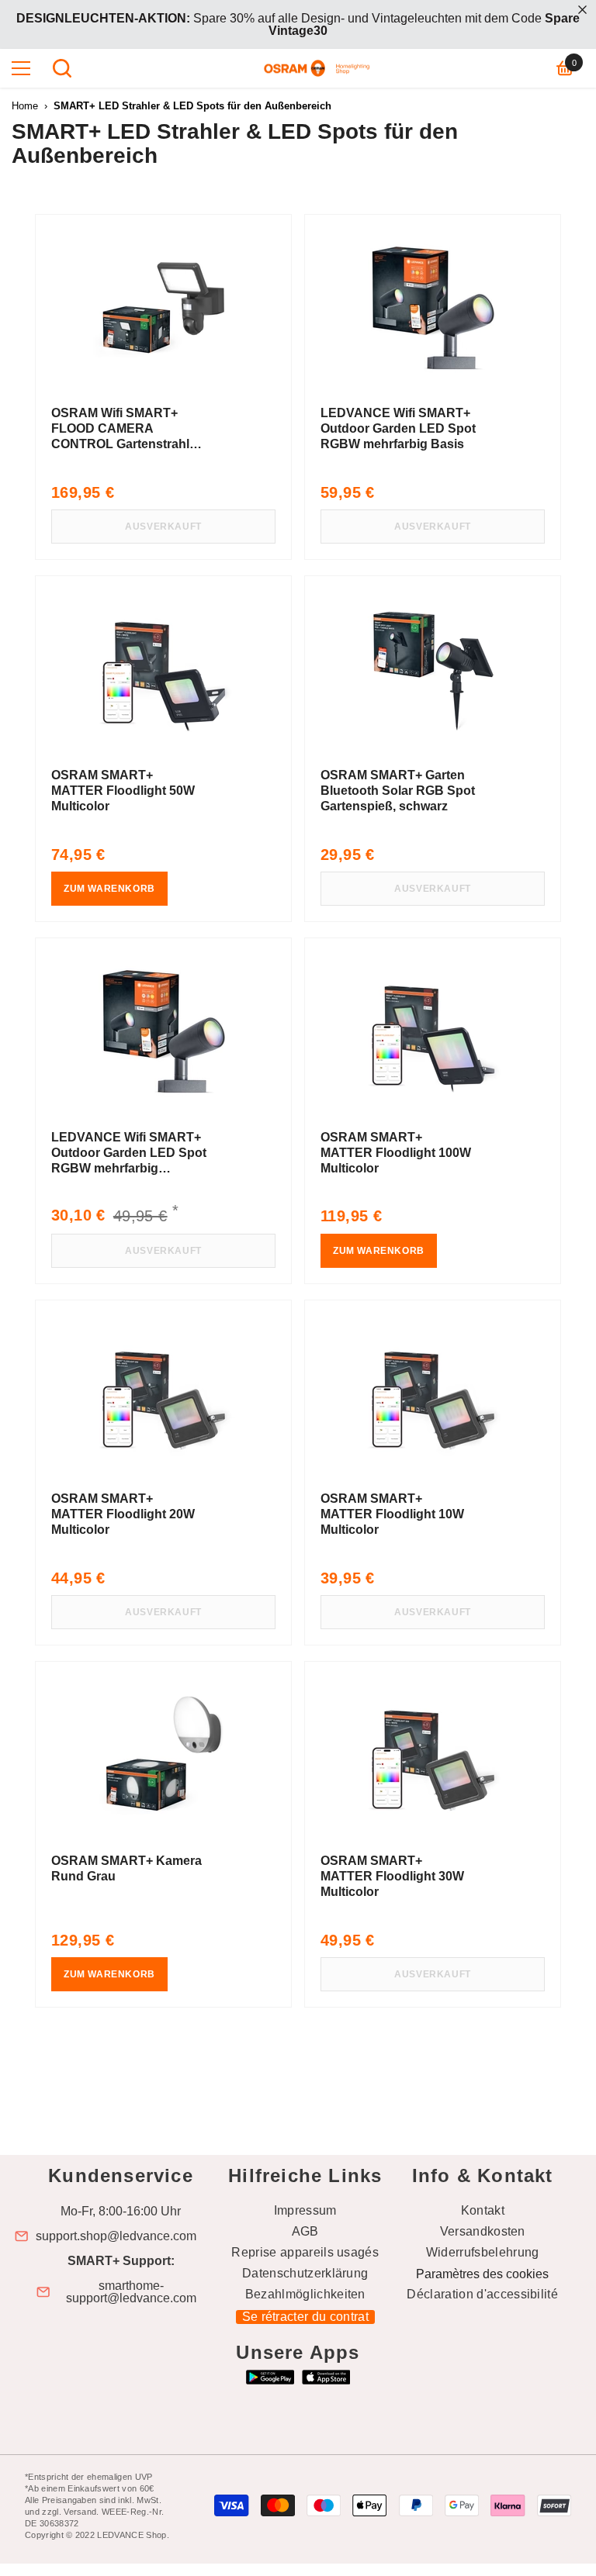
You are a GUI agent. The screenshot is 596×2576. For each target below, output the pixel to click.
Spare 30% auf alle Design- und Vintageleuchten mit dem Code (298, 24)
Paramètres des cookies (482, 2274)
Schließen (582, 10)
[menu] (21, 68)
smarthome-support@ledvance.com (131, 2292)
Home (25, 106)
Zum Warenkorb (109, 889)
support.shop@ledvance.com (116, 2236)
